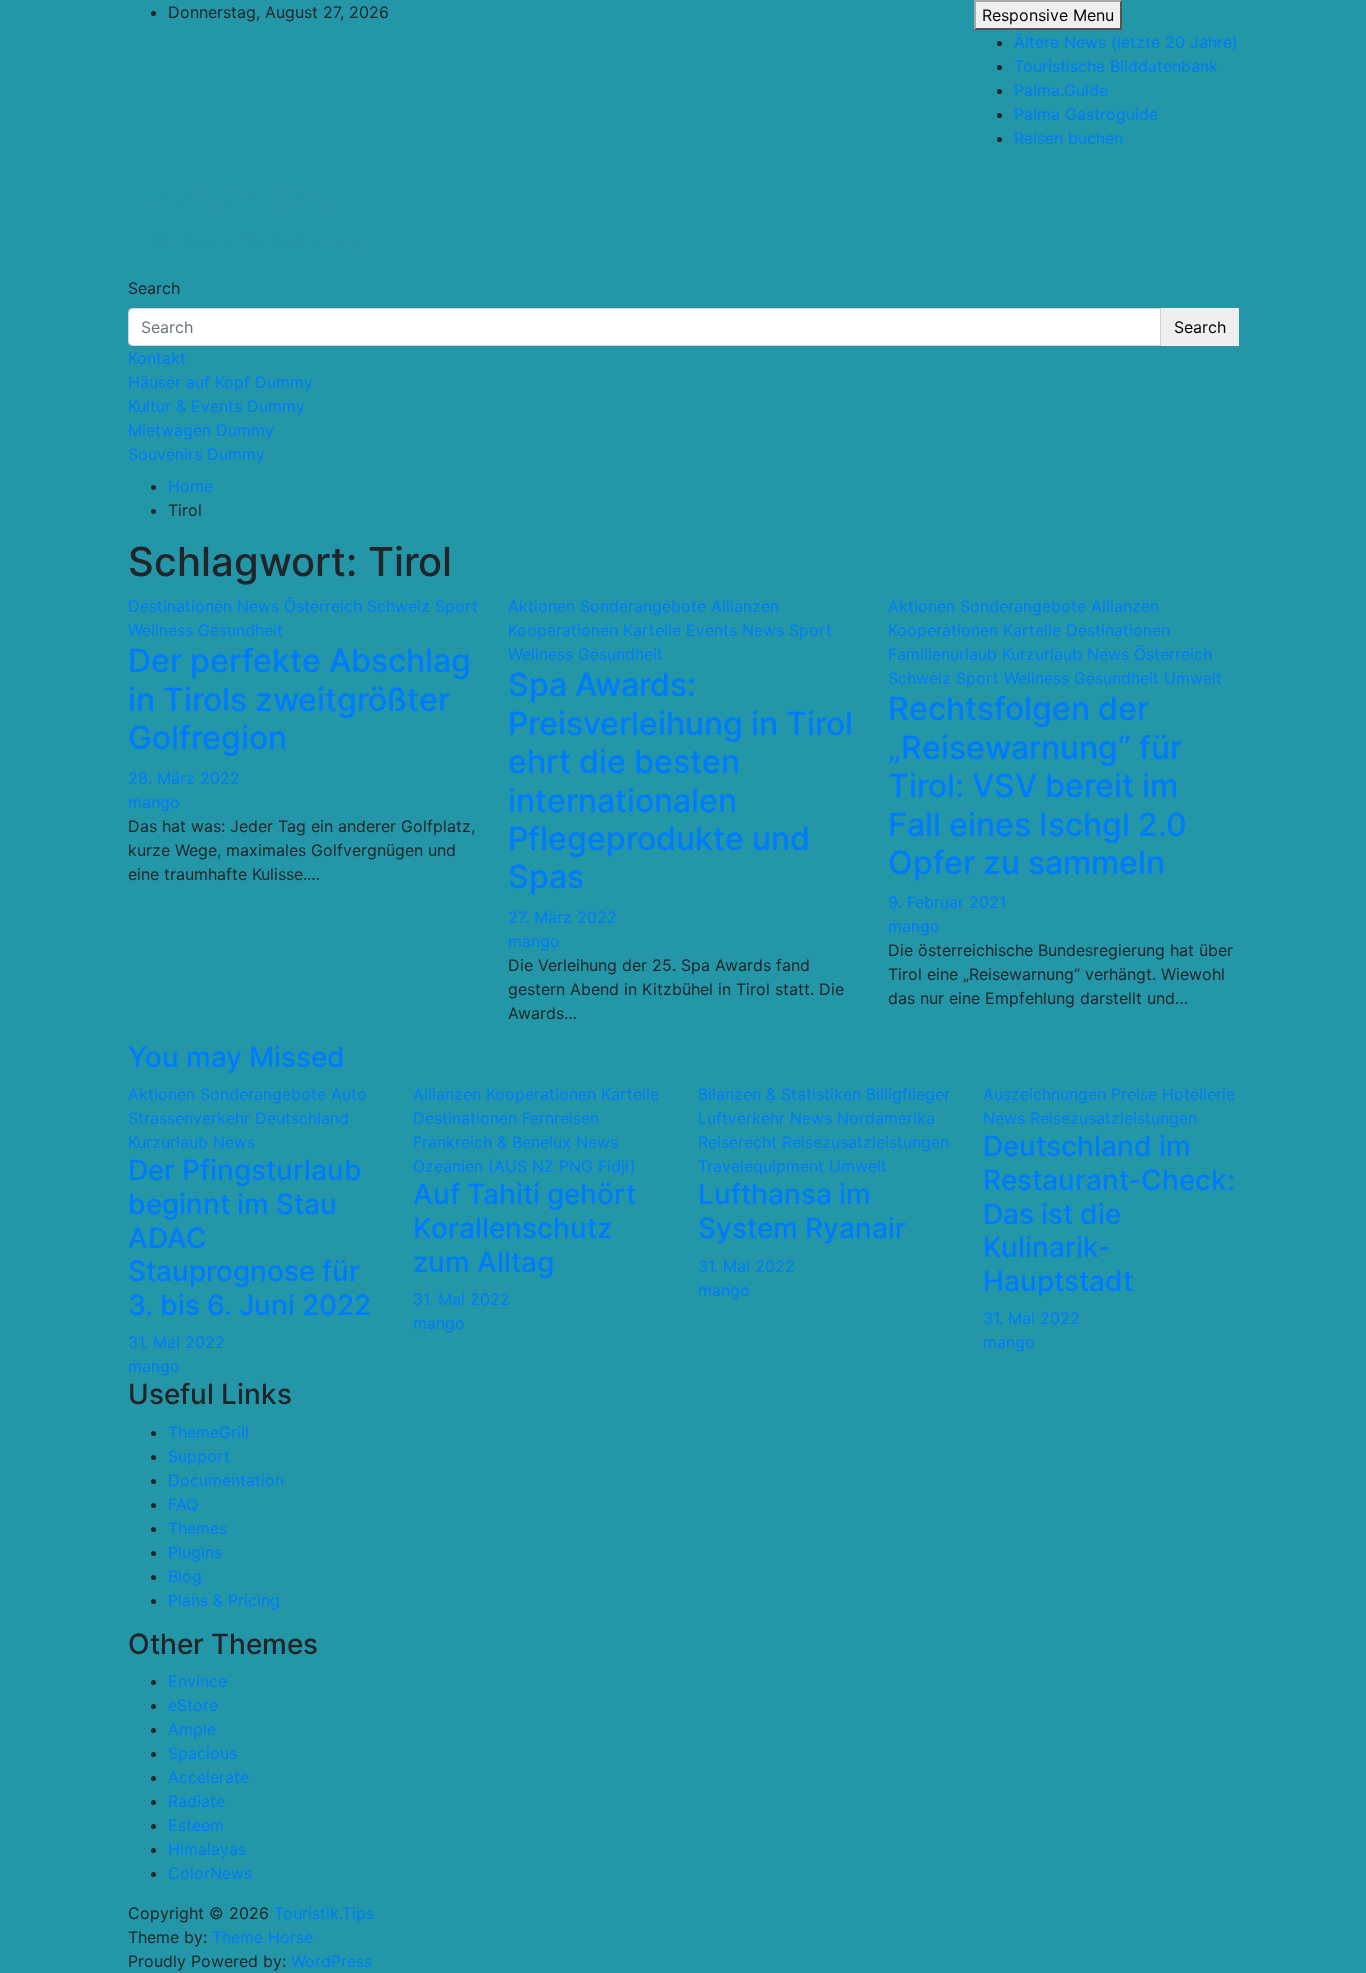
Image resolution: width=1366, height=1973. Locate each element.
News (258, 606)
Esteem (196, 1825)
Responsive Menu (1048, 15)
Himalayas (207, 1849)
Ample (192, 1729)
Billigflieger (908, 1094)
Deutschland (302, 1118)
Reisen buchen (1068, 138)
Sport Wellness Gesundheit (1057, 678)
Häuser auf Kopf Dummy (220, 382)
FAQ (183, 1504)
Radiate (196, 1801)
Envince (197, 1681)
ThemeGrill (208, 1432)
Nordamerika (886, 1118)
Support (199, 1456)
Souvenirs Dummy (196, 454)
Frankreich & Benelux (492, 1142)
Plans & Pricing (224, 1600)
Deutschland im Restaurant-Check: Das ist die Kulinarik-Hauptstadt (1109, 1213)
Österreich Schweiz (357, 606)
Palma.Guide (1061, 90)
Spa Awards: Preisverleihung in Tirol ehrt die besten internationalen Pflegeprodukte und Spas (680, 780)
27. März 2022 (562, 917)
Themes (197, 1528)
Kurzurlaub (1042, 654)
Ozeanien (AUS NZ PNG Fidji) (524, 1166)
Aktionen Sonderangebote (607, 606)
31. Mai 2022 (176, 1342)
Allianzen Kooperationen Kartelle (536, 1094)
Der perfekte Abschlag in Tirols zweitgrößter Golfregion (299, 699)
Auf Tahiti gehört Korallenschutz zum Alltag (524, 1227)
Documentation (226, 1480)
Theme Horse (262, 1937)
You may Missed (236, 1057)
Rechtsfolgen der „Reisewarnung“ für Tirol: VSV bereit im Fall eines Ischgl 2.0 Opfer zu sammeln (1037, 785)
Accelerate (208, 1777)
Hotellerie (1198, 1094)
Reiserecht (737, 1142)
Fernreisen (560, 1118)
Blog (185, 1576)
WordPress (331, 1961)
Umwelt (1193, 678)
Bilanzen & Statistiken (779, 1094)
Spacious (202, 1753)
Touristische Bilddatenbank (1116, 66)
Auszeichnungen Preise (1070, 1094)
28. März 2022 (184, 778)
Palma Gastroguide (1086, 114)
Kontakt (157, 358)
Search (154, 288)
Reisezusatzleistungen (865, 1142)
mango (154, 802)
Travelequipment (761, 1166)
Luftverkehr (741, 1118)
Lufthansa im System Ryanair (802, 1211)
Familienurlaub (942, 654)
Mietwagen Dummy (201, 430)
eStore (193, 1705)
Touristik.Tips (230, 197)
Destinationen (180, 606)
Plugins (195, 1552)
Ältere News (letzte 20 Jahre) (1126, 42)
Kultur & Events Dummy (216, 406)
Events (711, 630)
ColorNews (210, 1873)
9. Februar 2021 (947, 902)
